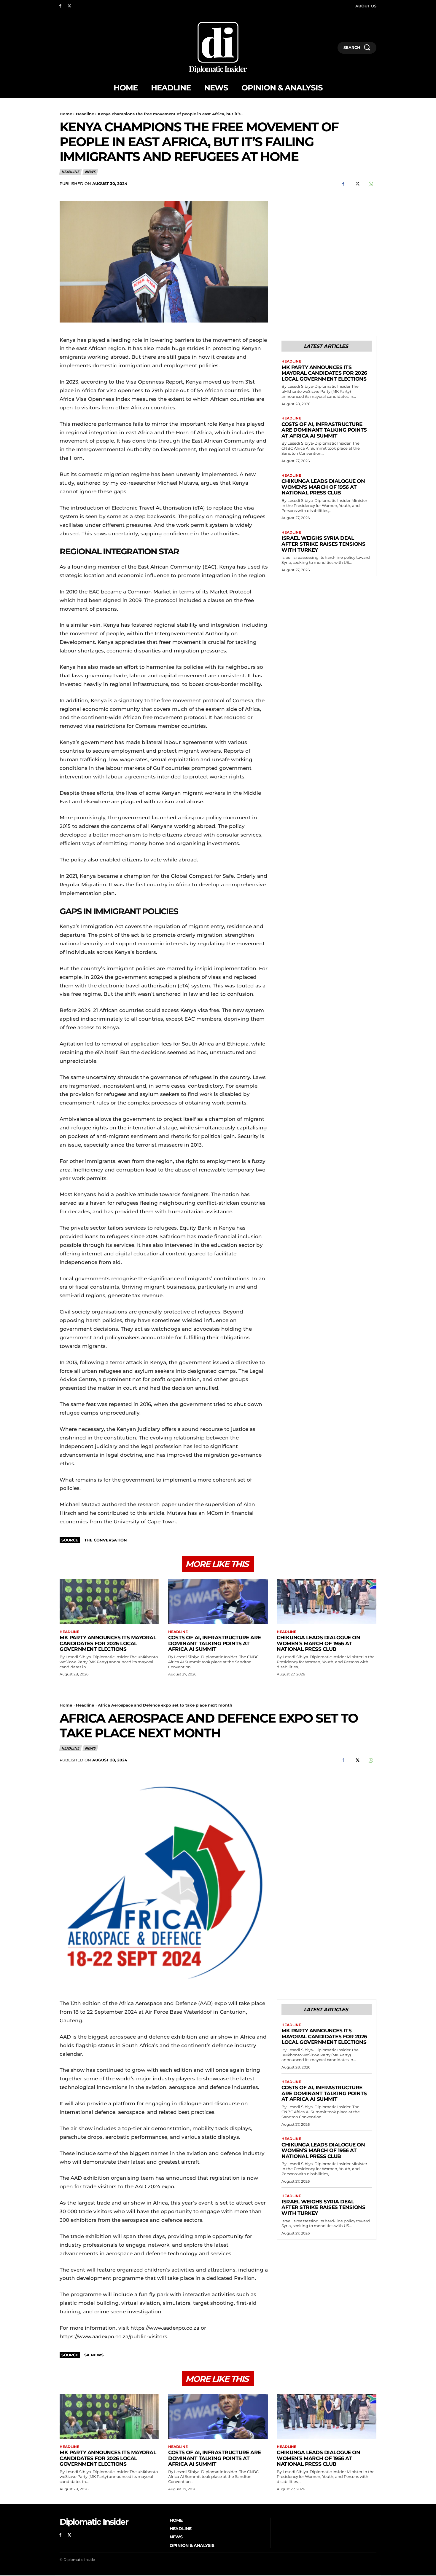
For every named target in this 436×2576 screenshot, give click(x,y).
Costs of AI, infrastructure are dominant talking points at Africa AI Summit (324, 430)
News (90, 172)
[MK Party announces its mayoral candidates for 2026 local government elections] (109, 1601)
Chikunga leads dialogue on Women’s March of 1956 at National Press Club (323, 487)
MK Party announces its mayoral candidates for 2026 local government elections (324, 373)
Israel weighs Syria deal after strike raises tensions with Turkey (323, 544)
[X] (70, 6)
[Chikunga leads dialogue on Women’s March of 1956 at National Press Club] (327, 1601)
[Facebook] (60, 6)
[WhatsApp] (370, 184)
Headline (85, 114)
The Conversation (106, 1540)
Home (66, 114)
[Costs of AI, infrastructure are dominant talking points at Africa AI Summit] (218, 1601)
